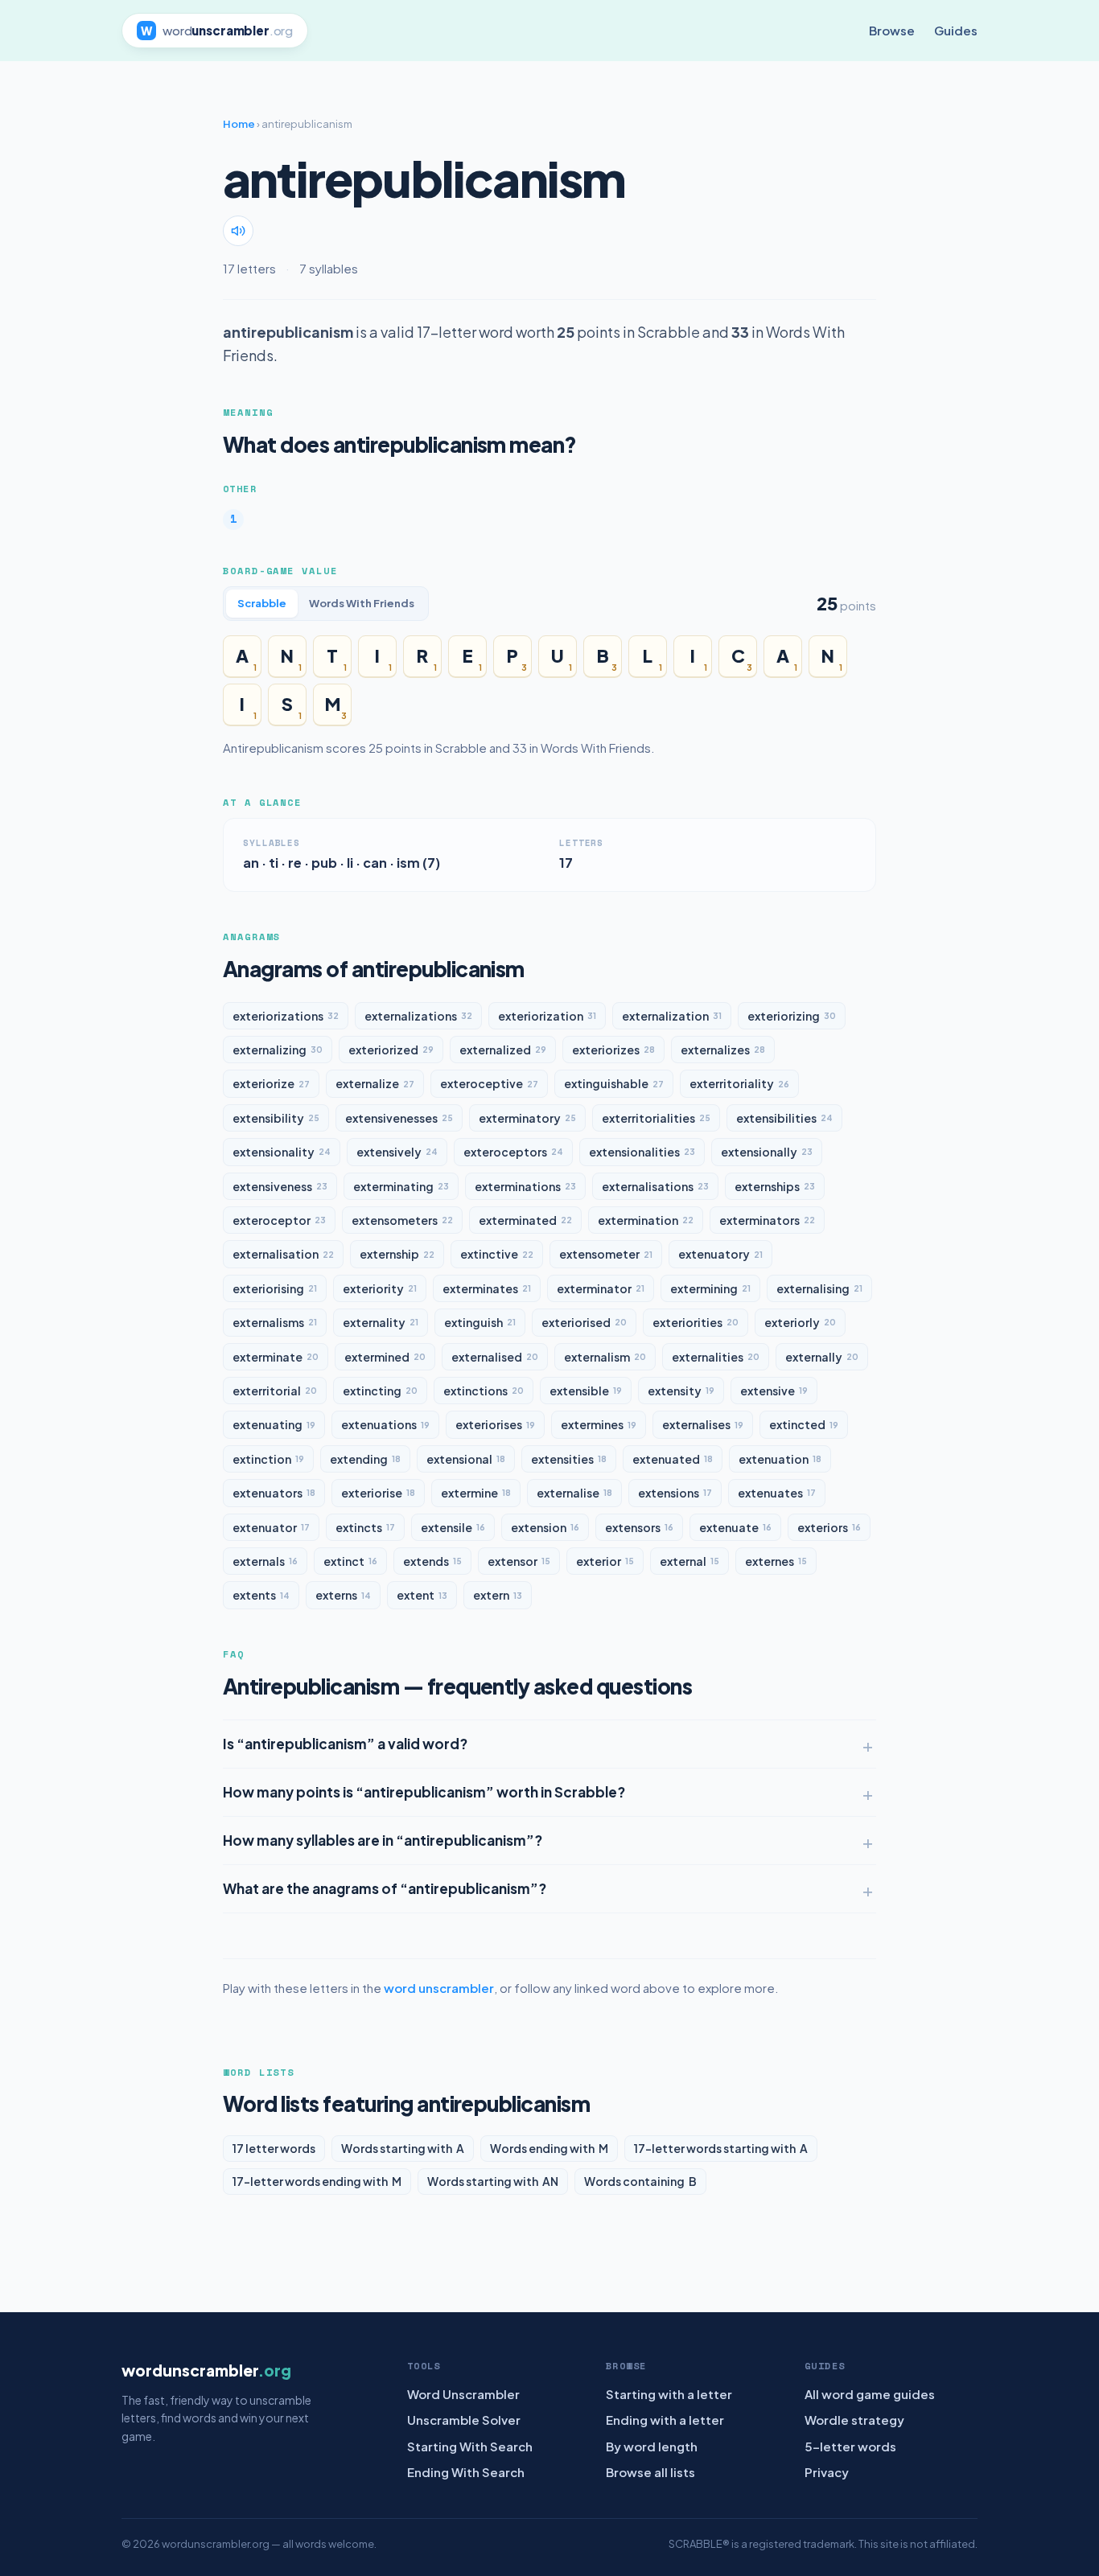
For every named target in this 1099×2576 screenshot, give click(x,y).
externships (775, 1186)
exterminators (767, 1220)
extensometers (402, 1220)
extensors (639, 1527)
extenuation (780, 1459)
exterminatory (527, 1118)
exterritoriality (739, 1083)
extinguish (480, 1322)
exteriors (829, 1527)
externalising (819, 1288)
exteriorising (275, 1288)
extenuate (735, 1527)
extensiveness (280, 1186)
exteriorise (378, 1493)
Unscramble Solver (464, 2420)
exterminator (601, 1288)
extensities (569, 1459)
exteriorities (696, 1322)
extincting (380, 1391)
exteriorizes (613, 1050)
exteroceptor (279, 1220)
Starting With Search (470, 2446)
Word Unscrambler (463, 2394)
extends (432, 1561)
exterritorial (275, 1391)
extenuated (673, 1459)
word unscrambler (439, 1988)
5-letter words (850, 2446)
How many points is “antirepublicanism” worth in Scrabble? (424, 1792)
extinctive (497, 1254)
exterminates (487, 1288)
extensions (675, 1493)
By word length (652, 2446)
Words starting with (403, 2148)
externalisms (275, 1322)
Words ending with (549, 2148)
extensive (774, 1391)
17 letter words (274, 2148)
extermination (646, 1220)
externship (397, 1254)
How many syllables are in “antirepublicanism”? (383, 1840)
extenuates (777, 1493)
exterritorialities (656, 1118)
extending (365, 1459)
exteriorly (800, 1322)
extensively (397, 1152)
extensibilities (784, 1118)
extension (545, 1527)
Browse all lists (650, 2472)
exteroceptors (513, 1152)
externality (381, 1322)
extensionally (767, 1152)
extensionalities (642, 1152)
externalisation (283, 1254)
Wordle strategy (854, 2420)
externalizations (418, 1016)
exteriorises (495, 1424)
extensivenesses (399, 1118)
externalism (605, 1357)
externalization (672, 1016)
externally (822, 1357)
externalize (375, 1083)
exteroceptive (489, 1083)
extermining (710, 1288)
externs (343, 1595)
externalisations (655, 1186)
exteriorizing (792, 1016)
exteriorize (271, 1083)
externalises (703, 1424)
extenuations (385, 1424)
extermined (385, 1357)
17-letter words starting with (721, 2148)
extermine (476, 1493)
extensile (453, 1527)
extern (498, 1595)
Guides (956, 30)
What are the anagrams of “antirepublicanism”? (385, 1888)
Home (239, 124)
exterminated (525, 1220)
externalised (495, 1357)
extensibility (276, 1118)
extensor (519, 1561)
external (689, 1561)
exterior (605, 1561)
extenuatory (720, 1254)
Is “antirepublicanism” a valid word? (345, 1744)
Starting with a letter (669, 2394)
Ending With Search (466, 2472)
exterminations (525, 1186)
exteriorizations (286, 1016)
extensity (681, 1391)
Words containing (640, 2181)
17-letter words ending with (317, 2181)
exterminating (401, 1186)
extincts (365, 1527)
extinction (268, 1459)
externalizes (723, 1050)
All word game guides (870, 2394)
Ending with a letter (665, 2420)
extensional (466, 1459)
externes (776, 1561)
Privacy (827, 2472)
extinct (350, 1561)
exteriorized (391, 1050)
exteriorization (547, 1016)
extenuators (274, 1493)
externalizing (278, 1050)
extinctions (484, 1391)
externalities (716, 1357)
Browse (892, 30)
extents (261, 1595)
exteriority (380, 1288)
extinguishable (614, 1083)
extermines (599, 1424)
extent (422, 1595)
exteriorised (584, 1322)
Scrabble (262, 603)
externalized (503, 1050)
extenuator (271, 1527)
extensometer (606, 1254)
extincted (804, 1424)
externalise (574, 1493)
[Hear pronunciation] (238, 231)
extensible (586, 1391)
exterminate (276, 1357)
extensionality (282, 1152)
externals (265, 1561)
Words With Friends (362, 603)
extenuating (274, 1424)
